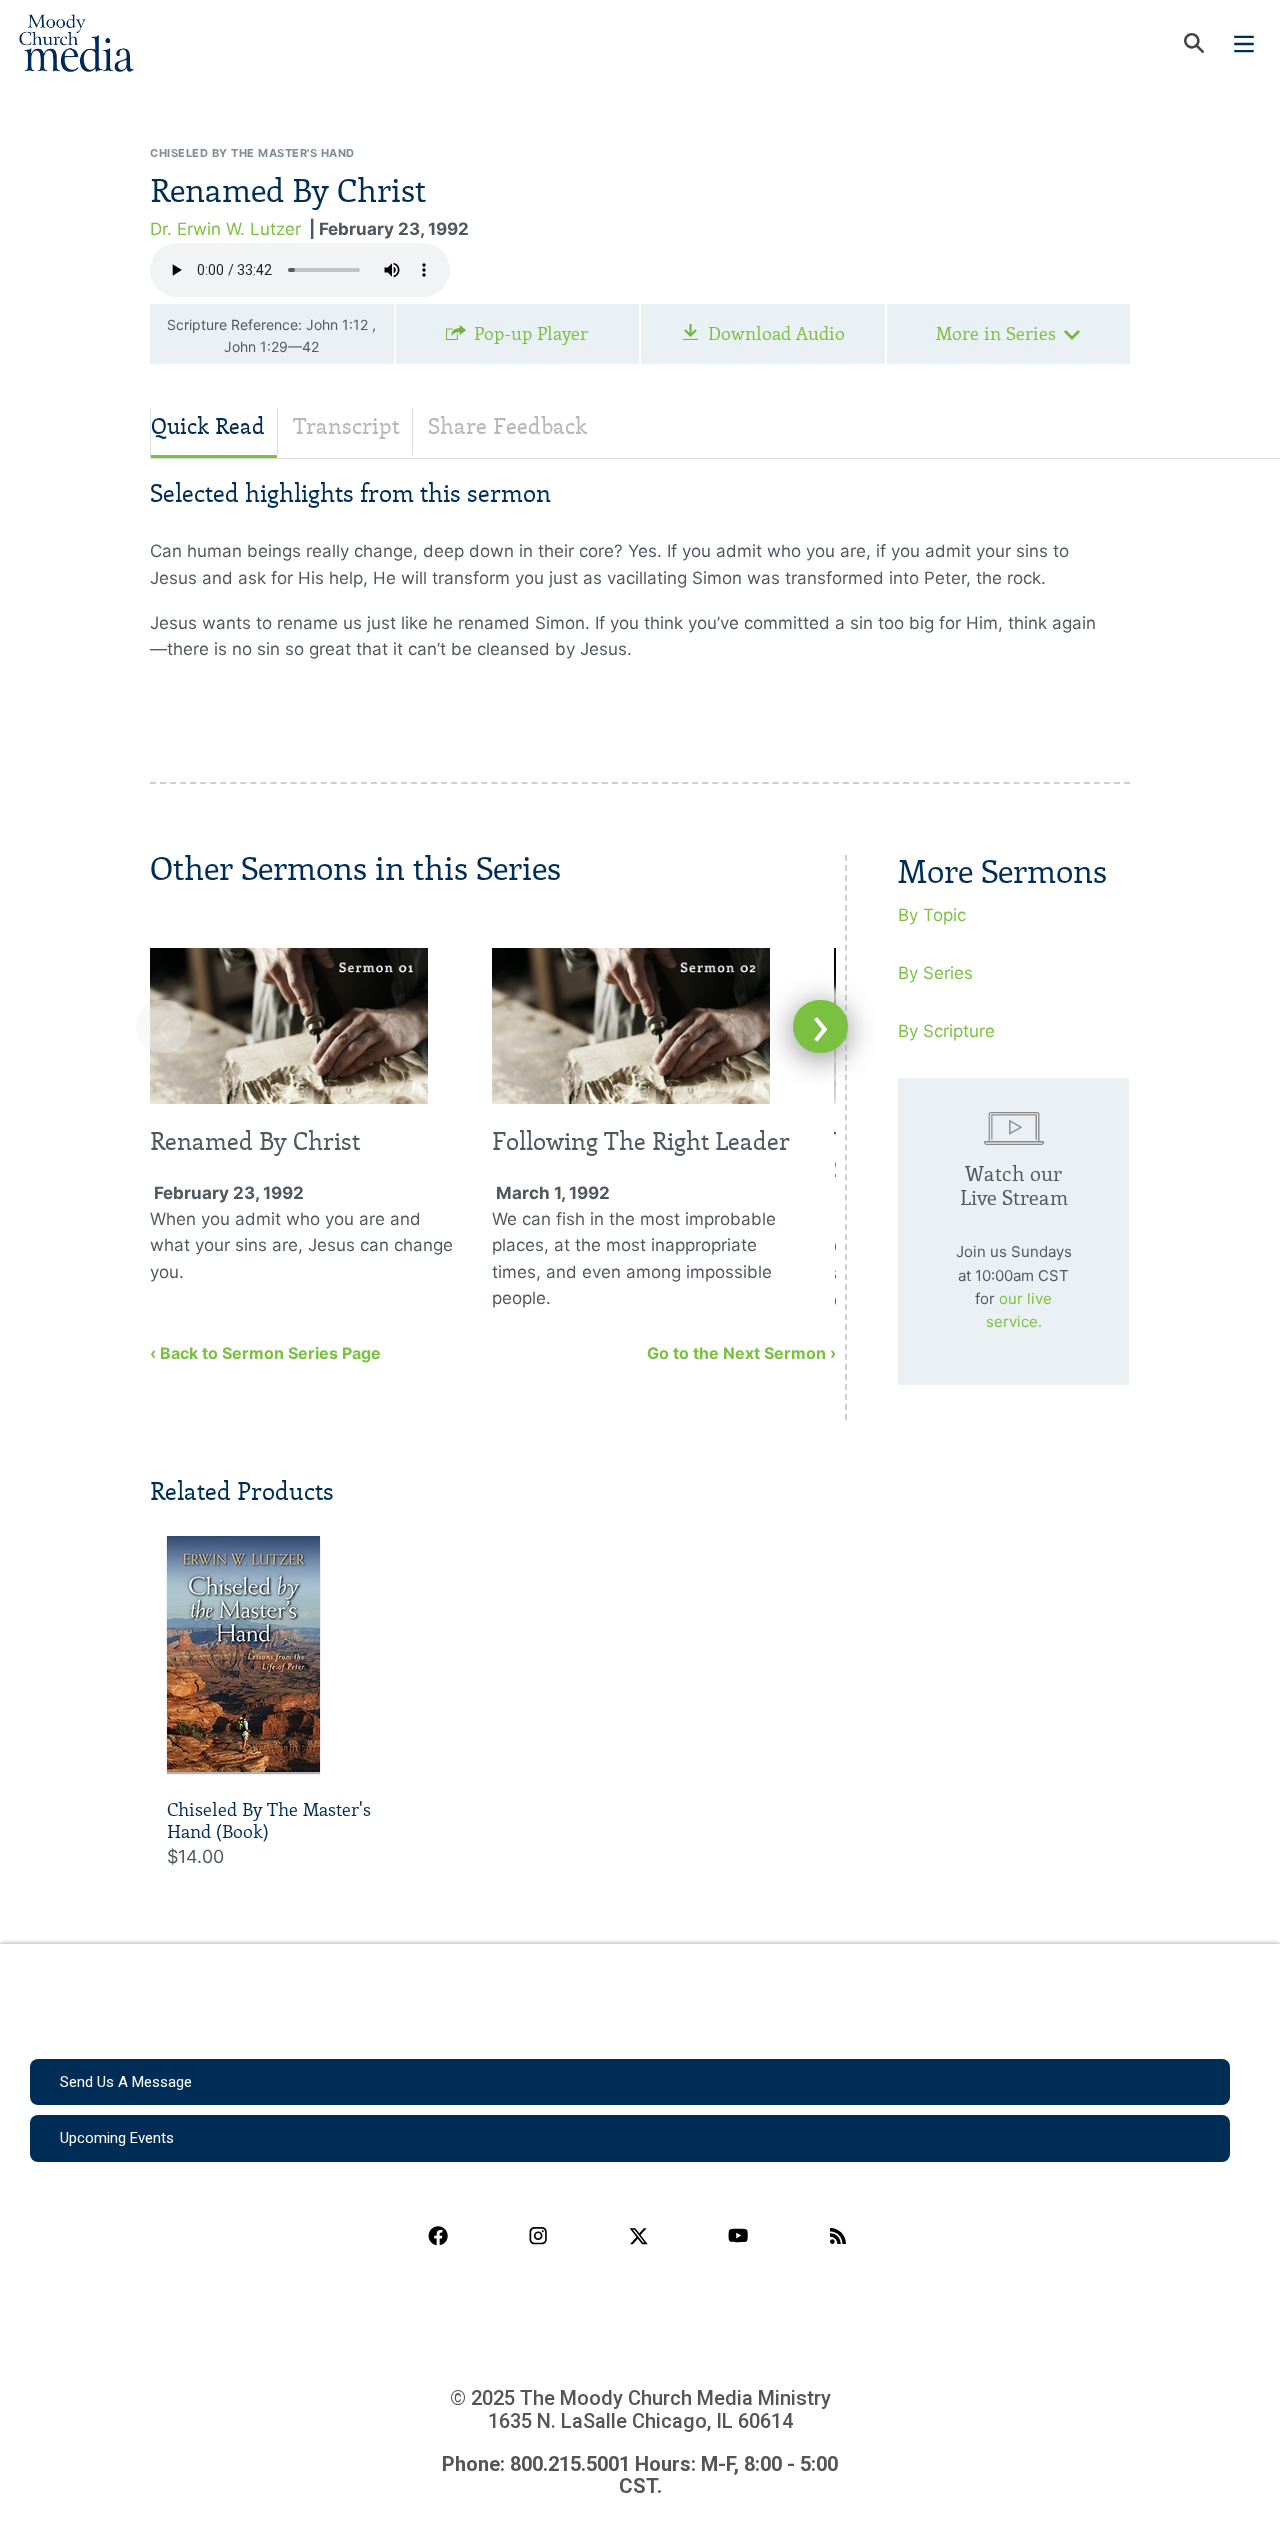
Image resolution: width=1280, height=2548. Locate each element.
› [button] (820, 1026)
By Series (935, 973)
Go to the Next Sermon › (741, 1353)
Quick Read (208, 426)
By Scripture (946, 1031)
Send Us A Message (126, 2082)
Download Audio (776, 334)
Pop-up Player (531, 334)
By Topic (932, 915)
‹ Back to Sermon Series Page (265, 1353)
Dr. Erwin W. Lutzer (225, 229)
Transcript (346, 426)
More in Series (996, 334)
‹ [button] (163, 1026)
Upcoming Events (117, 2138)
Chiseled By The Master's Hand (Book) (269, 1821)
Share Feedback (507, 426)
